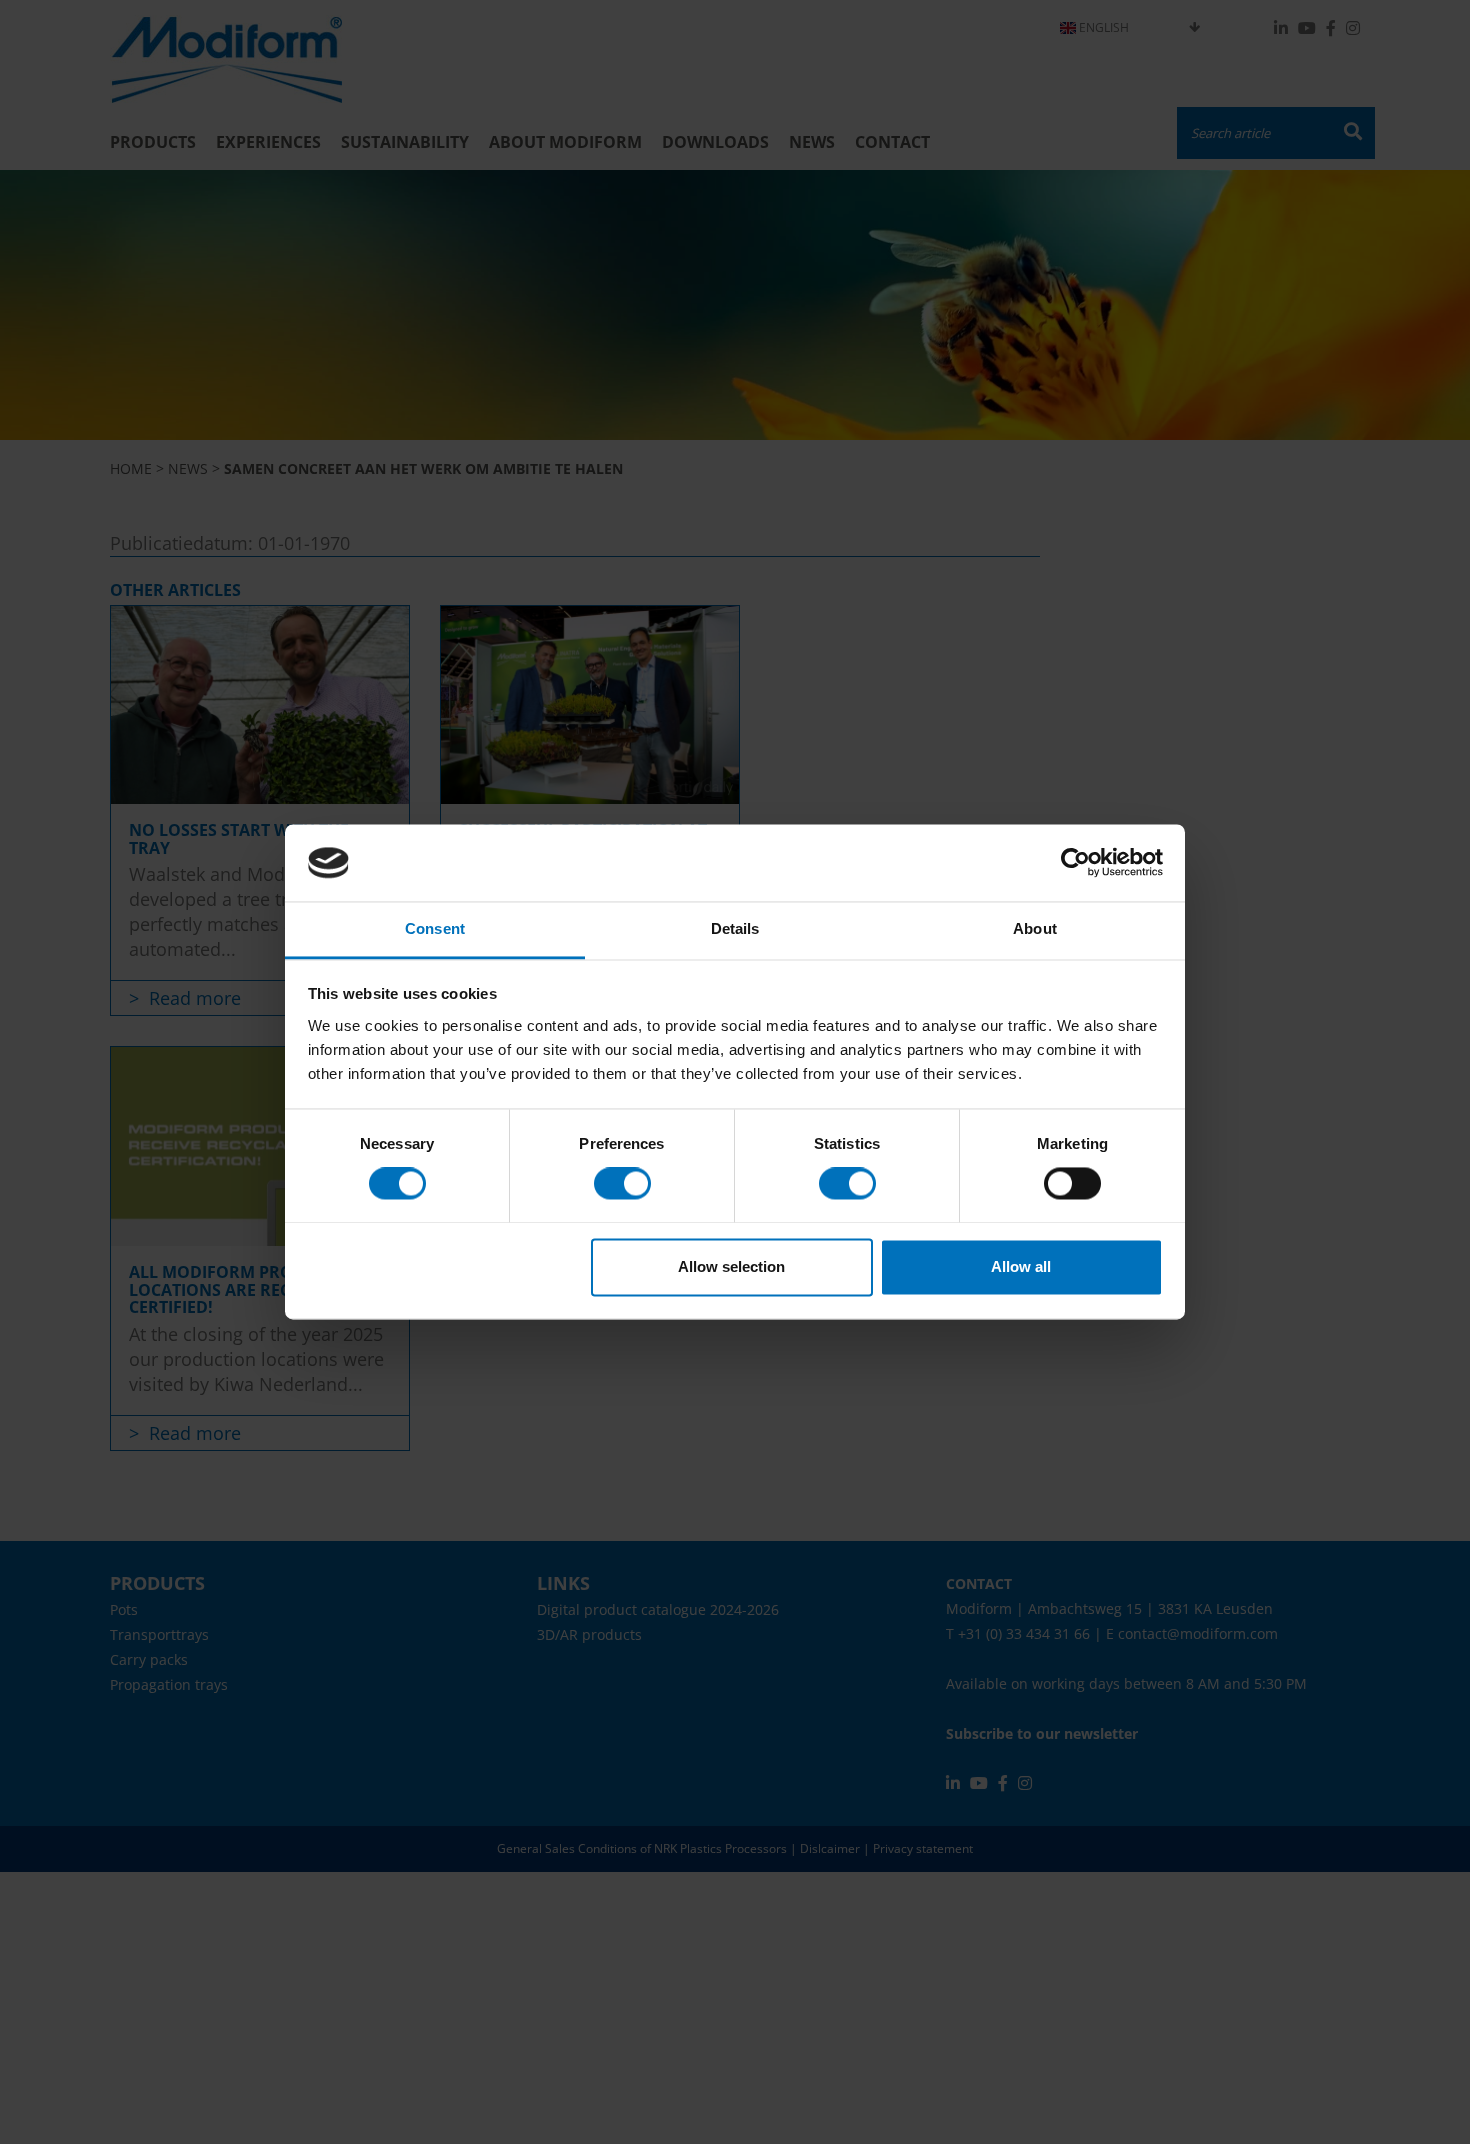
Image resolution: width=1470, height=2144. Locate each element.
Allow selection (731, 1266)
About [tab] (1035, 928)
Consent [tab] (435, 928)
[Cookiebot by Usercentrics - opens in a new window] (1075, 863)
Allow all (1021, 1266)
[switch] (622, 1184)
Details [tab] (735, 928)
